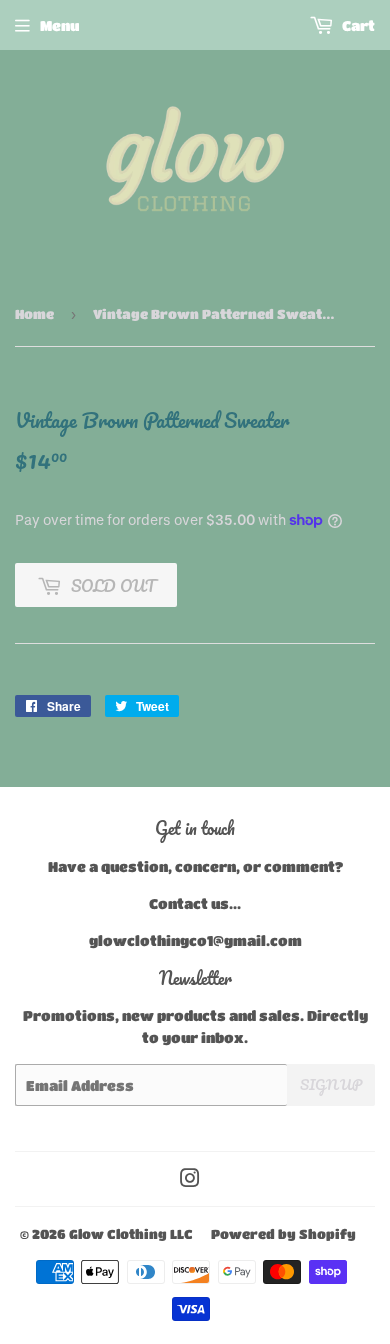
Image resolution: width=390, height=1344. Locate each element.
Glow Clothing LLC (131, 1233)
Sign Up (331, 1084)
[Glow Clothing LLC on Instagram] (190, 1180)
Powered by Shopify (283, 1233)
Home (34, 313)
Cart (357, 25)
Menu (59, 25)
